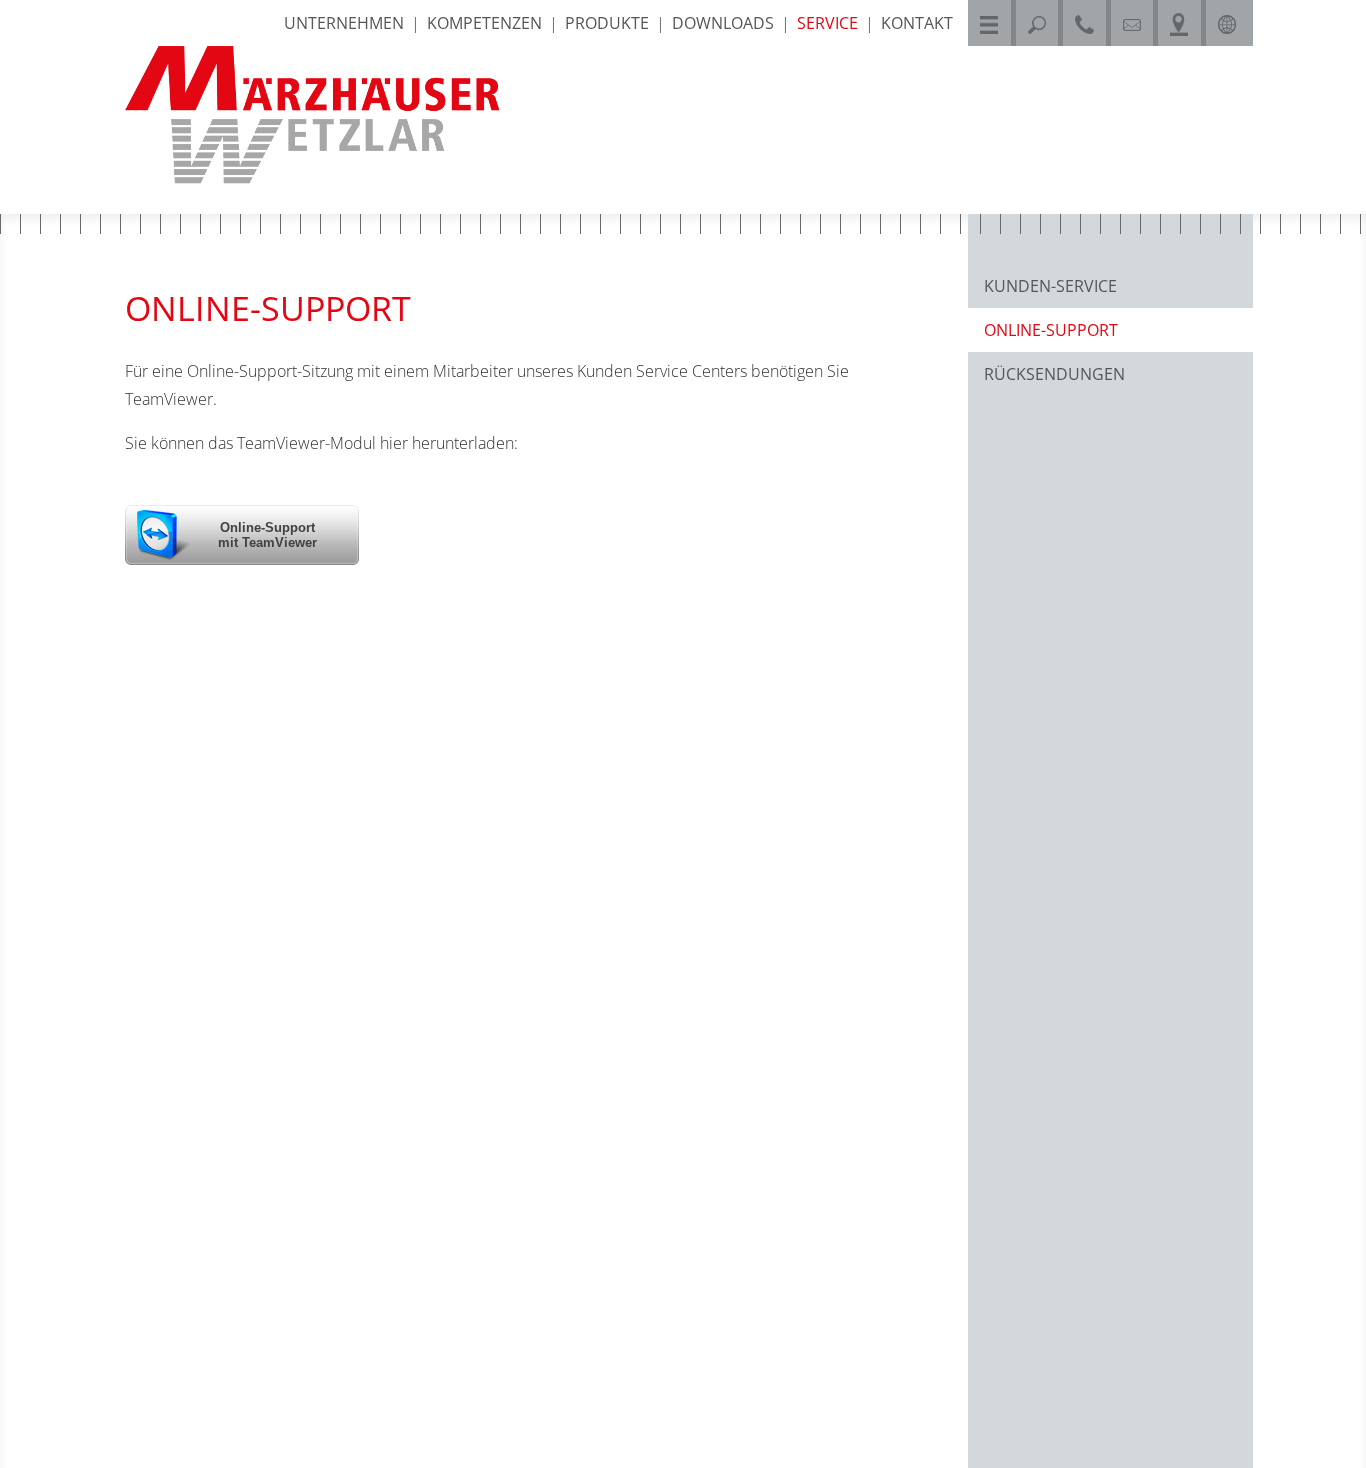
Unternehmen (344, 23)
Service (827, 23)
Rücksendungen (1054, 374)
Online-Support (1051, 330)
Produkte (607, 23)
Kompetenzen (484, 23)
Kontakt (917, 23)
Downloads (723, 23)
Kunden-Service (1050, 286)
